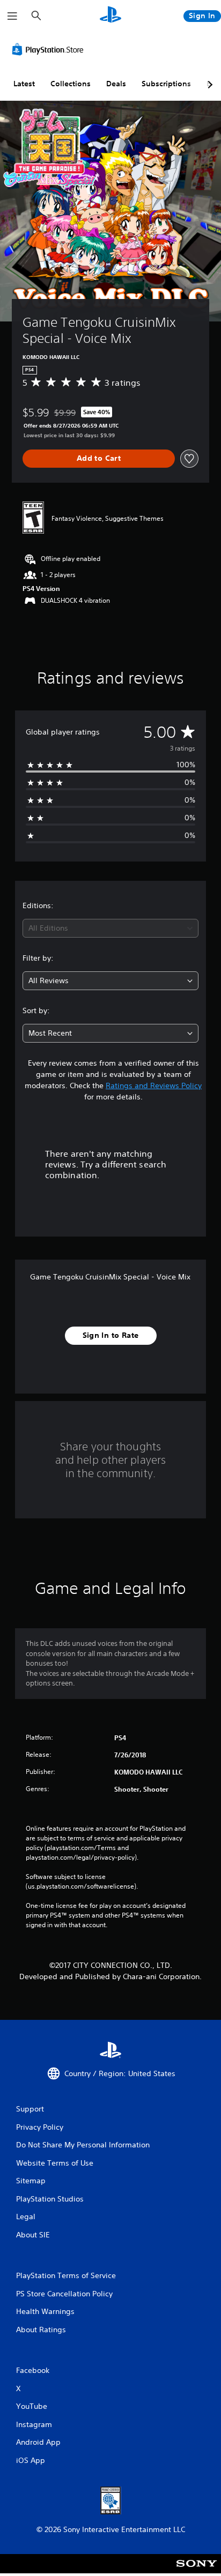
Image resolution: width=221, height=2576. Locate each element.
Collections (71, 84)
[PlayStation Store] (50, 49)
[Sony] (197, 2571)
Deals (116, 84)
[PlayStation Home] (110, 16)
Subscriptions (166, 84)
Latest (24, 84)
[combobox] (110, 928)
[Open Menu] (12, 16)
